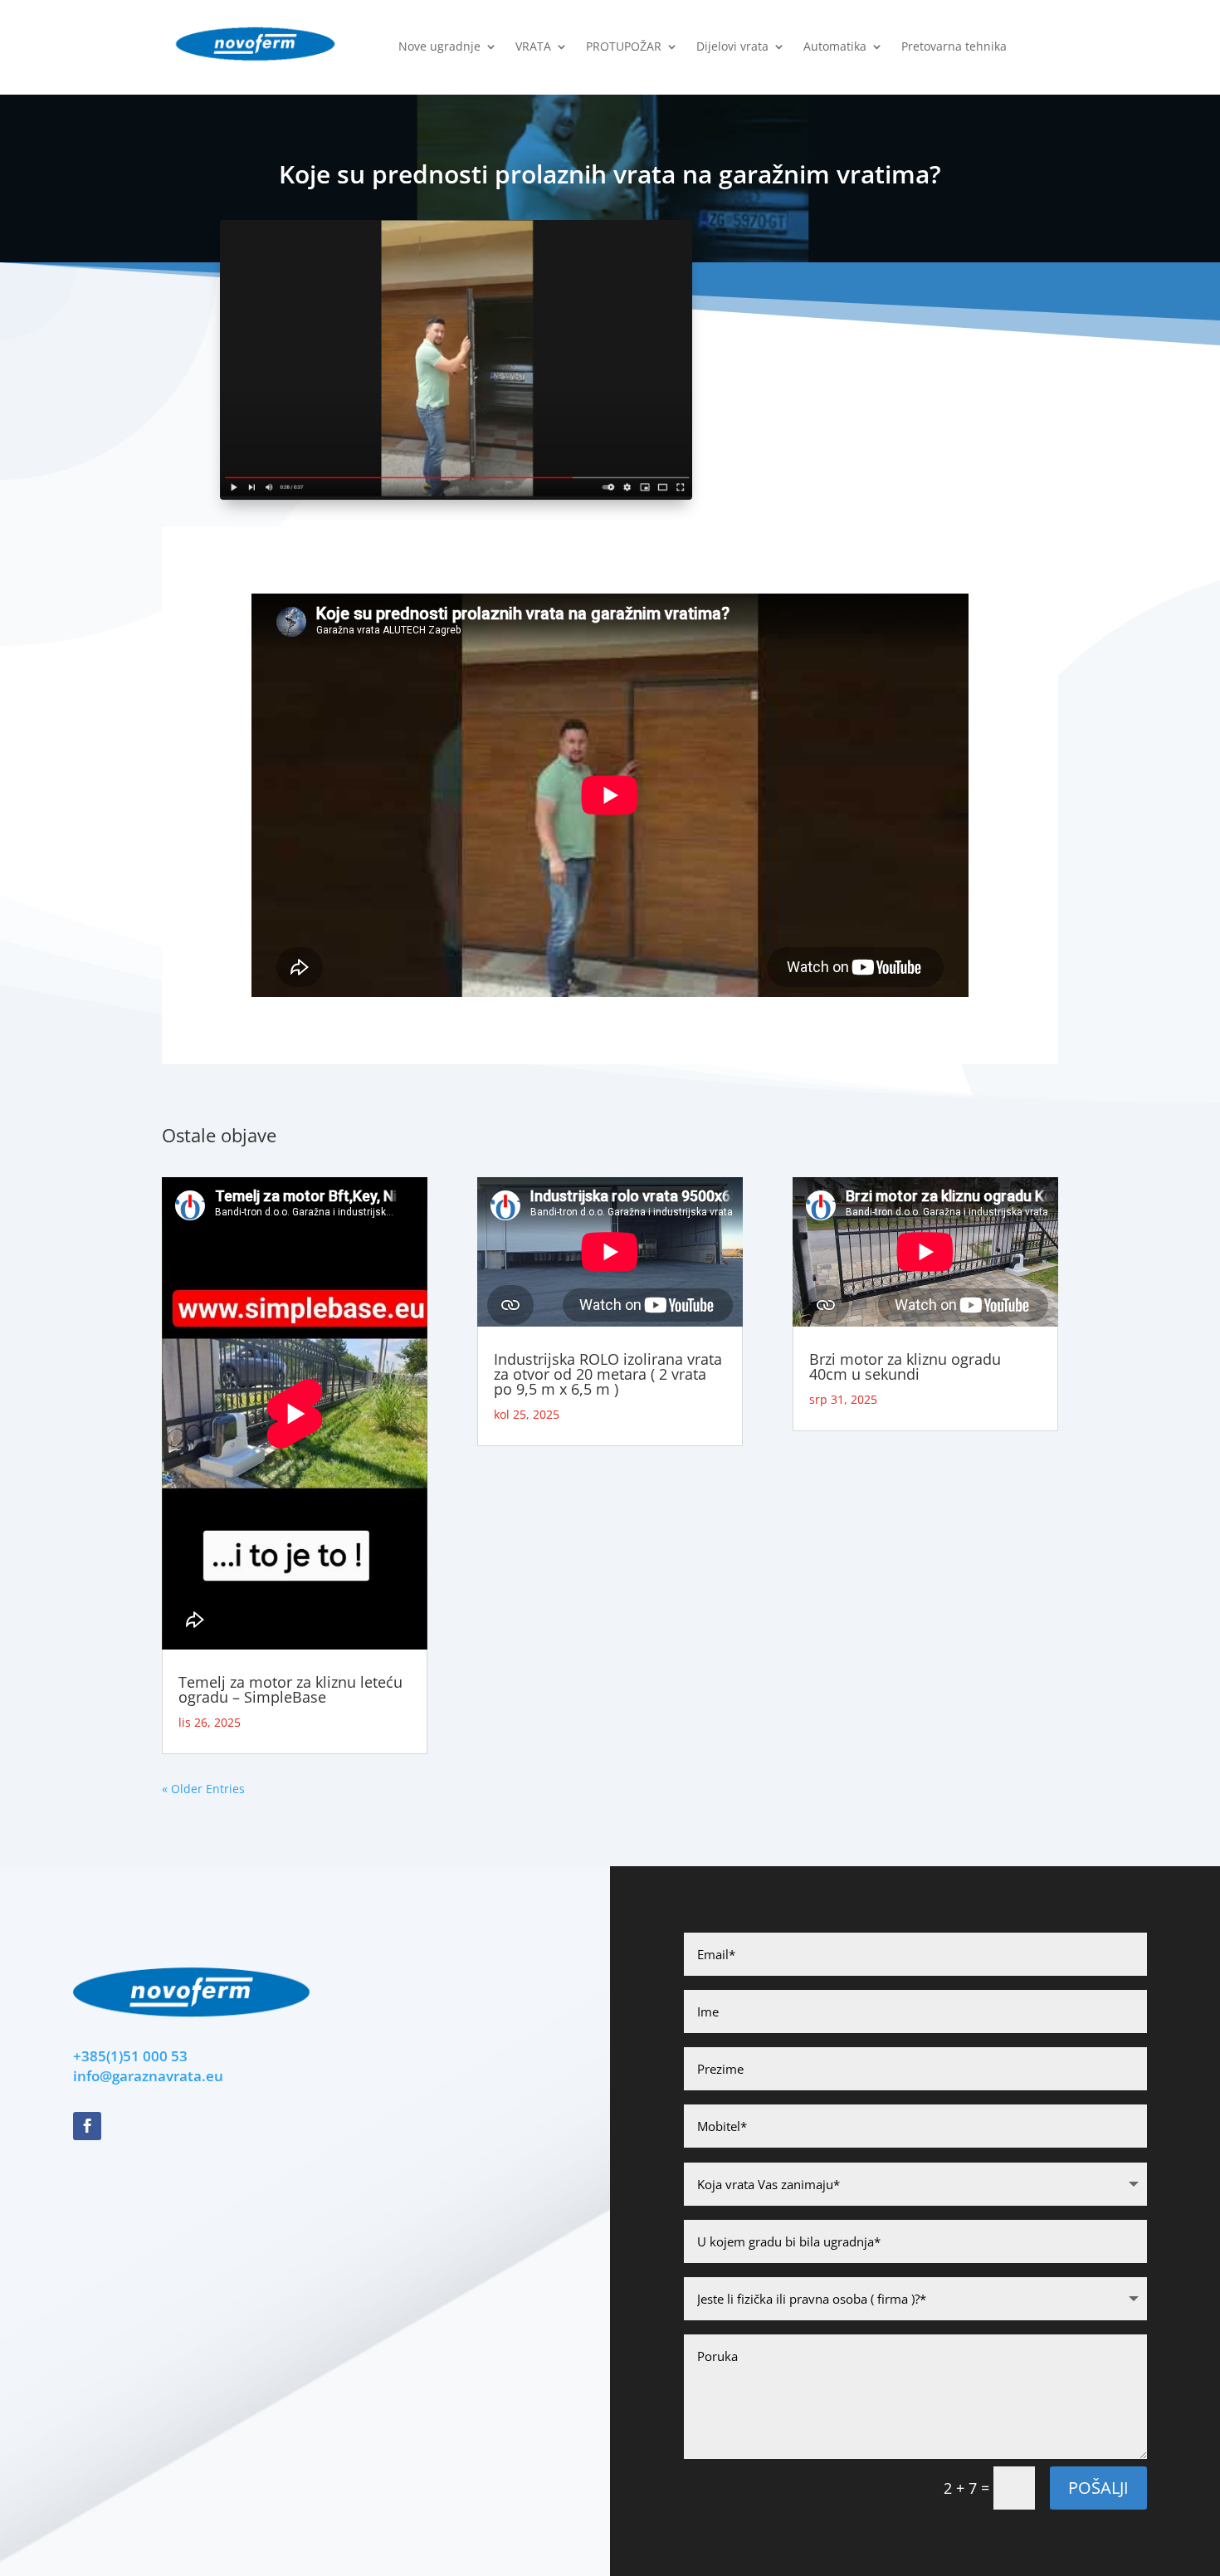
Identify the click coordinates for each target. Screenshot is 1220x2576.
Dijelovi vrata (732, 47)
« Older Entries (203, 1789)
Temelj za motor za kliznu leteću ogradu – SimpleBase (290, 1689)
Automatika (835, 47)
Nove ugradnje (439, 47)
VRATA (533, 47)
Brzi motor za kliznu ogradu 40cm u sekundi (905, 1366)
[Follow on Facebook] (87, 2126)
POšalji (1098, 2488)
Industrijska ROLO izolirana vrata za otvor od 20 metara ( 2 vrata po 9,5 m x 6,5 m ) (608, 1374)
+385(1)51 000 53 (130, 2056)
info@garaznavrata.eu (148, 2076)
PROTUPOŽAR (624, 47)
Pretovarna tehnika (954, 47)
